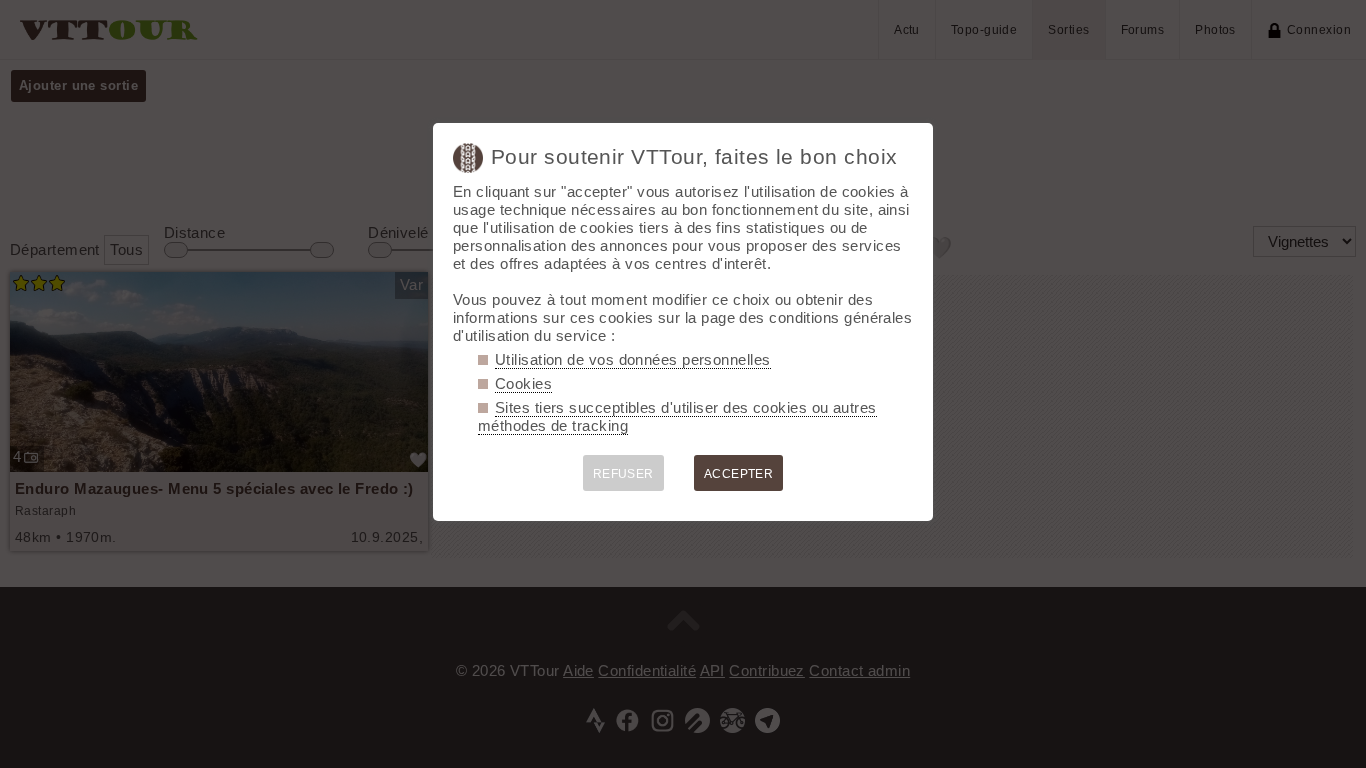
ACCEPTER (739, 474)
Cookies (523, 383)
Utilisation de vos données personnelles (633, 359)
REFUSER (623, 474)
